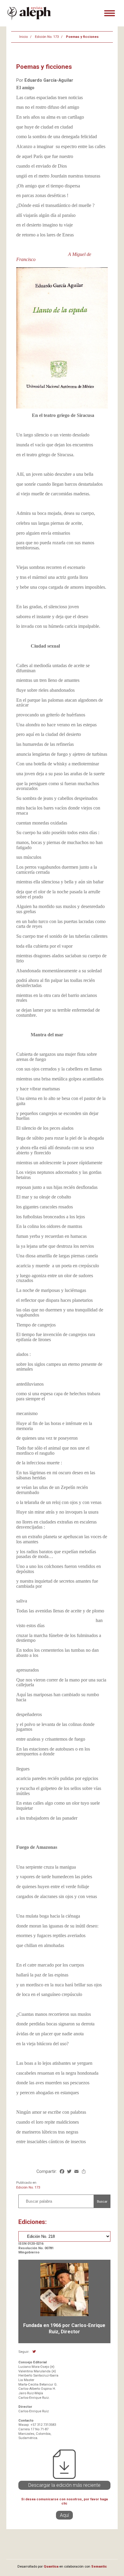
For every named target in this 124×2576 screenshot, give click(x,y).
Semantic (99, 2567)
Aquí (64, 2515)
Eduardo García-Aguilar (49, 80)
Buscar (102, 2201)
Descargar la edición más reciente (64, 2485)
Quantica (51, 2567)
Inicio (23, 37)
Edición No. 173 (47, 37)
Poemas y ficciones (82, 37)
